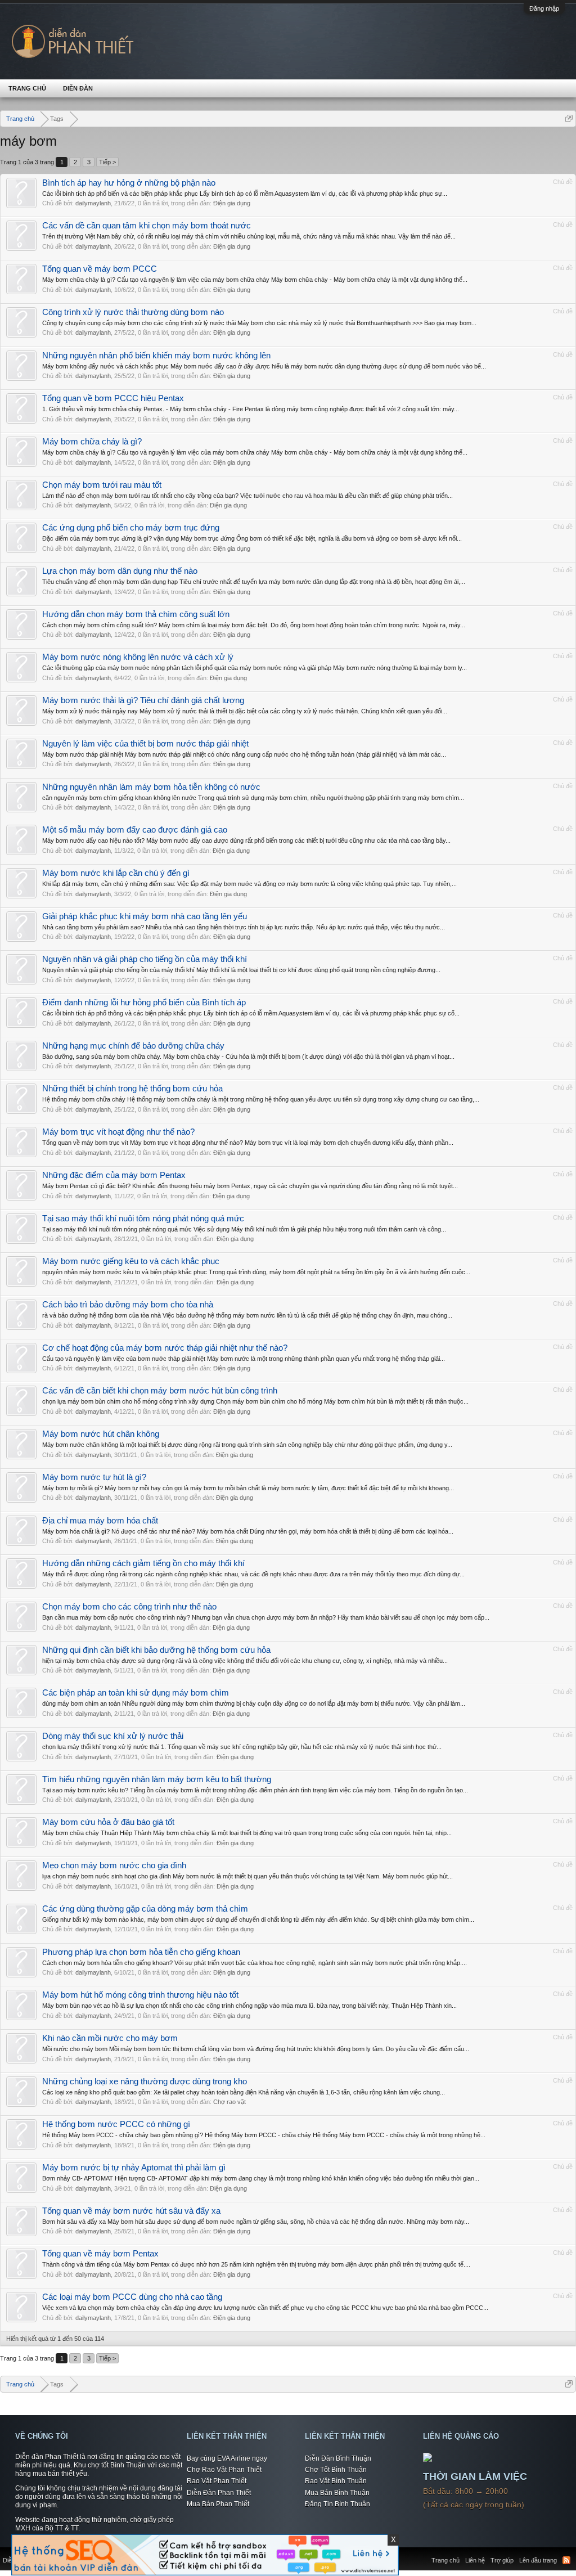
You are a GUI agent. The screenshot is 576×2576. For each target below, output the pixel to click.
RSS (566, 2560)
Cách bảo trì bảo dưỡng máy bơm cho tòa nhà (128, 1305)
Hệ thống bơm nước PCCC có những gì (116, 2124)
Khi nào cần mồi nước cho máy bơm (110, 2038)
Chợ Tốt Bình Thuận (336, 2470)
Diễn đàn (78, 88)
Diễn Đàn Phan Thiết (219, 2493)
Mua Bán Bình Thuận (337, 2493)
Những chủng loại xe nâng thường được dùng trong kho (145, 2082)
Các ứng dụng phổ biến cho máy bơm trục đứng (131, 528)
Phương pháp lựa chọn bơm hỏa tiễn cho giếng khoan (141, 1952)
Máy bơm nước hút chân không (101, 1434)
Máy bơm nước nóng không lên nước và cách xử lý (138, 657)
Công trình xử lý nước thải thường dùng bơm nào (133, 312)
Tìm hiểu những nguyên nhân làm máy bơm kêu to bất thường (157, 1779)
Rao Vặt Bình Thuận (336, 2481)
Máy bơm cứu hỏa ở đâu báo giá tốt (108, 1822)
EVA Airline (234, 2458)
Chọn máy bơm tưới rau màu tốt (102, 485)
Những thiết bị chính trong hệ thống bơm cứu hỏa (132, 1089)
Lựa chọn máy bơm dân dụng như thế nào (120, 571)
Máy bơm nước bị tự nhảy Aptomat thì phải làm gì (134, 2168)
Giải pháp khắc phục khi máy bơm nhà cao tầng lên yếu (145, 916)
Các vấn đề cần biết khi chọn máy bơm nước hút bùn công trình (160, 1391)
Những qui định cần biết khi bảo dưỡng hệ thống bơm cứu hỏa (156, 1650)
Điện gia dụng (232, 203)
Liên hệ (475, 2560)
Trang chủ (27, 88)
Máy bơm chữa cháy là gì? (92, 442)
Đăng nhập (544, 8)
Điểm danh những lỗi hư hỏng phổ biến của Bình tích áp (144, 1002)
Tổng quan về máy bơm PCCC (100, 269)
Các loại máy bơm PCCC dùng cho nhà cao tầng (132, 2297)
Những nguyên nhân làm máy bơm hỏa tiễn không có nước (151, 787)
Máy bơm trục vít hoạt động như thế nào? (118, 1132)
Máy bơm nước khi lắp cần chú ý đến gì (116, 873)
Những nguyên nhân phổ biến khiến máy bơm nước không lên (156, 356)
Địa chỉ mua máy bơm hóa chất (100, 1521)
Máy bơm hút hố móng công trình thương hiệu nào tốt (140, 1995)
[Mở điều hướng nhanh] (569, 118)
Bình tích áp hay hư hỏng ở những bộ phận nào (129, 183)
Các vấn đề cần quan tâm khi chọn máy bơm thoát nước (147, 226)
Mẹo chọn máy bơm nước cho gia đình (114, 1865)
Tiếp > (107, 162)
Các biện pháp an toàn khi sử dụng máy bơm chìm (136, 1693)
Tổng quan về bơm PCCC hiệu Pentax (113, 398)
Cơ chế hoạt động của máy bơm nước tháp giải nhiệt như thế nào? (165, 1348)
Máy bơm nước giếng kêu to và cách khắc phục (131, 1261)
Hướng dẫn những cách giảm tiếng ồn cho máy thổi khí (143, 1563)
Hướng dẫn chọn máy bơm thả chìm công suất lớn (136, 614)
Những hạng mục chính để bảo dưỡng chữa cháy (133, 1046)
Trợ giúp (502, 2560)
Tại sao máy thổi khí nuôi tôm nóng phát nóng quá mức (143, 1219)
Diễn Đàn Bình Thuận (338, 2458)
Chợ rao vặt (229, 2102)
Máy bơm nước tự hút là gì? (94, 1477)
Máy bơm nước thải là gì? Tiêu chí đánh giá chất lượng (143, 700)
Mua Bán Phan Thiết (218, 2504)
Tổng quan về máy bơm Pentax (100, 2254)
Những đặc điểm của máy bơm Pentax (114, 1175)
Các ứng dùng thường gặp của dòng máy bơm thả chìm (145, 1909)
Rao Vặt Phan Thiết (217, 2481)
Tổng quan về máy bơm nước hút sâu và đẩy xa (131, 2211)
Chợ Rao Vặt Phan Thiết (224, 2470)
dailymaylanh (93, 203)
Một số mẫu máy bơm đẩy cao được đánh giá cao (135, 830)
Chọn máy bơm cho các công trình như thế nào (129, 1607)
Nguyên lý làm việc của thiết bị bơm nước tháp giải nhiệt (145, 744)
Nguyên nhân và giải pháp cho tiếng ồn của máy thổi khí (145, 959)
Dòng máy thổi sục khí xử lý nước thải (113, 1736)
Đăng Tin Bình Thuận (337, 2504)
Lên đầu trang (538, 2560)
